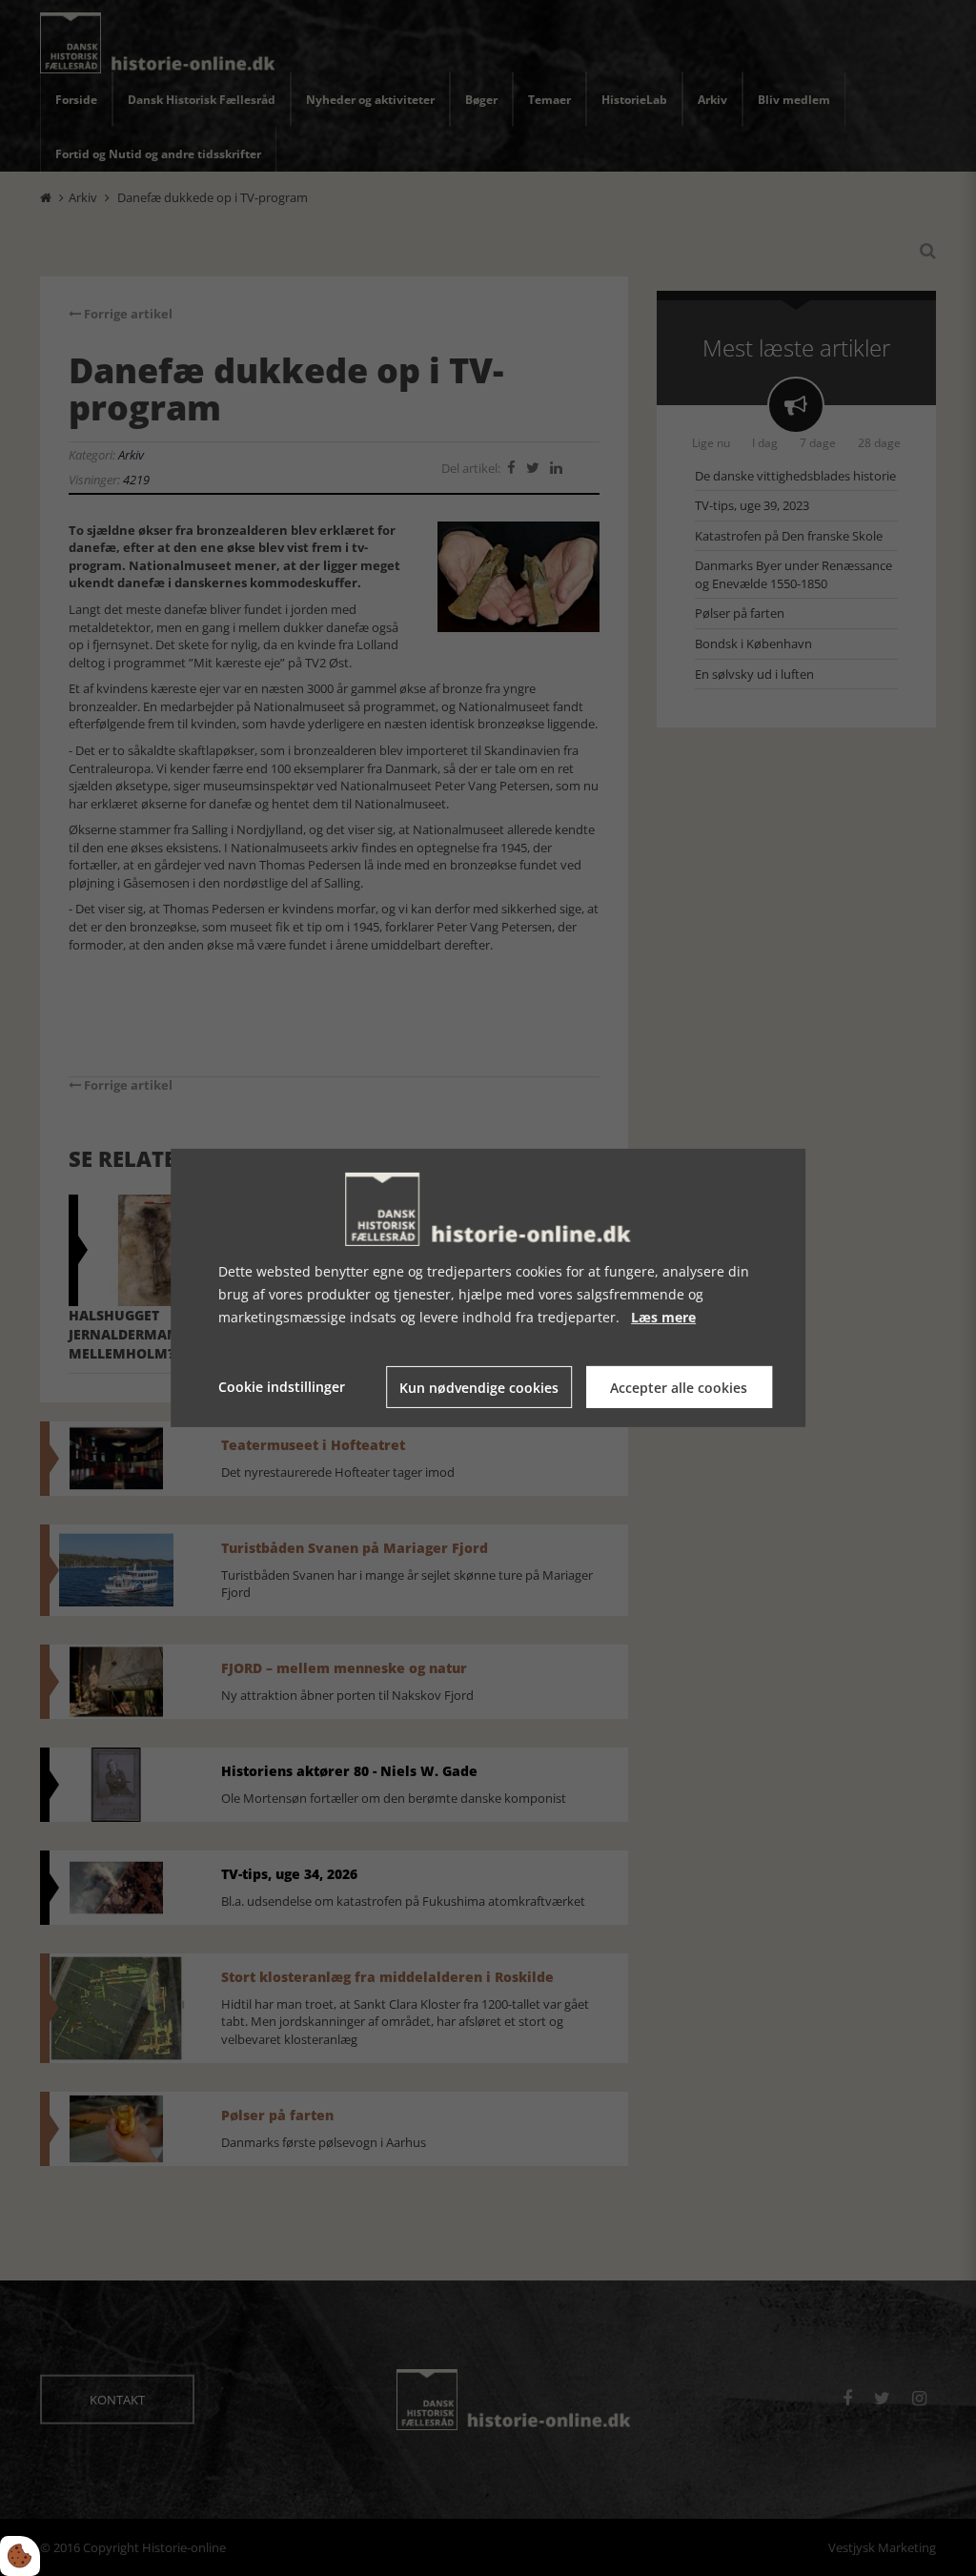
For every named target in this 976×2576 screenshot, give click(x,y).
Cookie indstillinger (282, 1387)
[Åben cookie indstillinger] (20, 2556)
